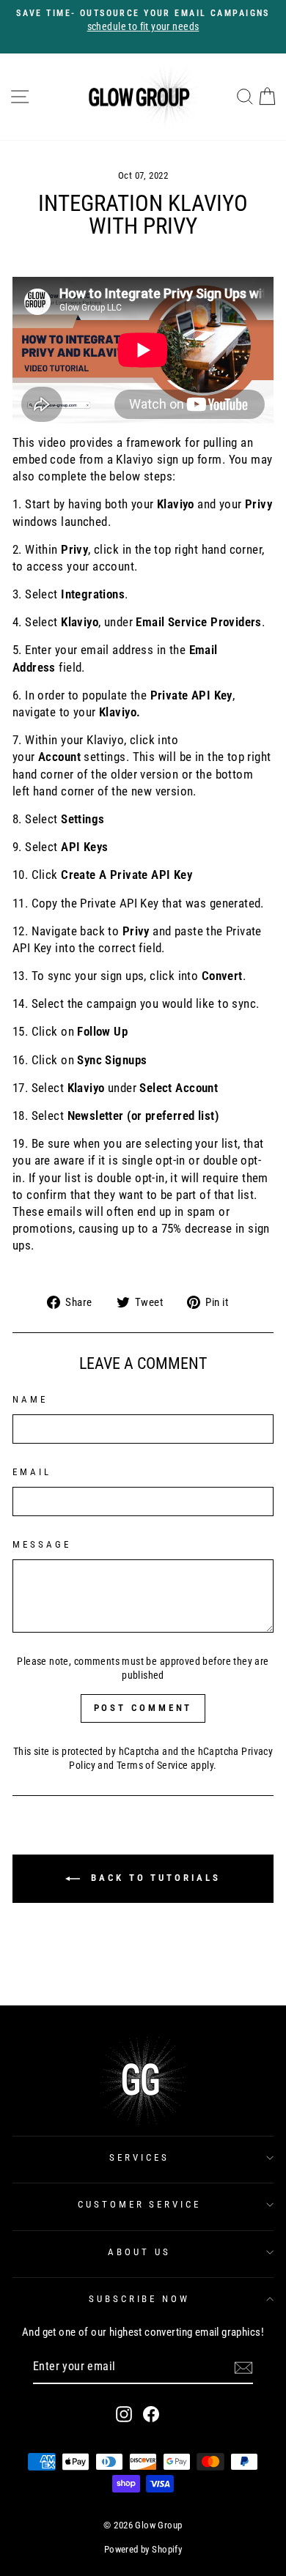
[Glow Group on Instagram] (124, 2414)
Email (32, 1472)
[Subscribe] (243, 2368)
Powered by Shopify (143, 2549)
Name (30, 1399)
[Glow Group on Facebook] (151, 2414)
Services (139, 2157)
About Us (139, 2252)
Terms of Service (153, 1765)
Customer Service (140, 2204)
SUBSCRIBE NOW (140, 2299)
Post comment (143, 1708)
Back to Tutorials (153, 1878)
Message (42, 1544)
